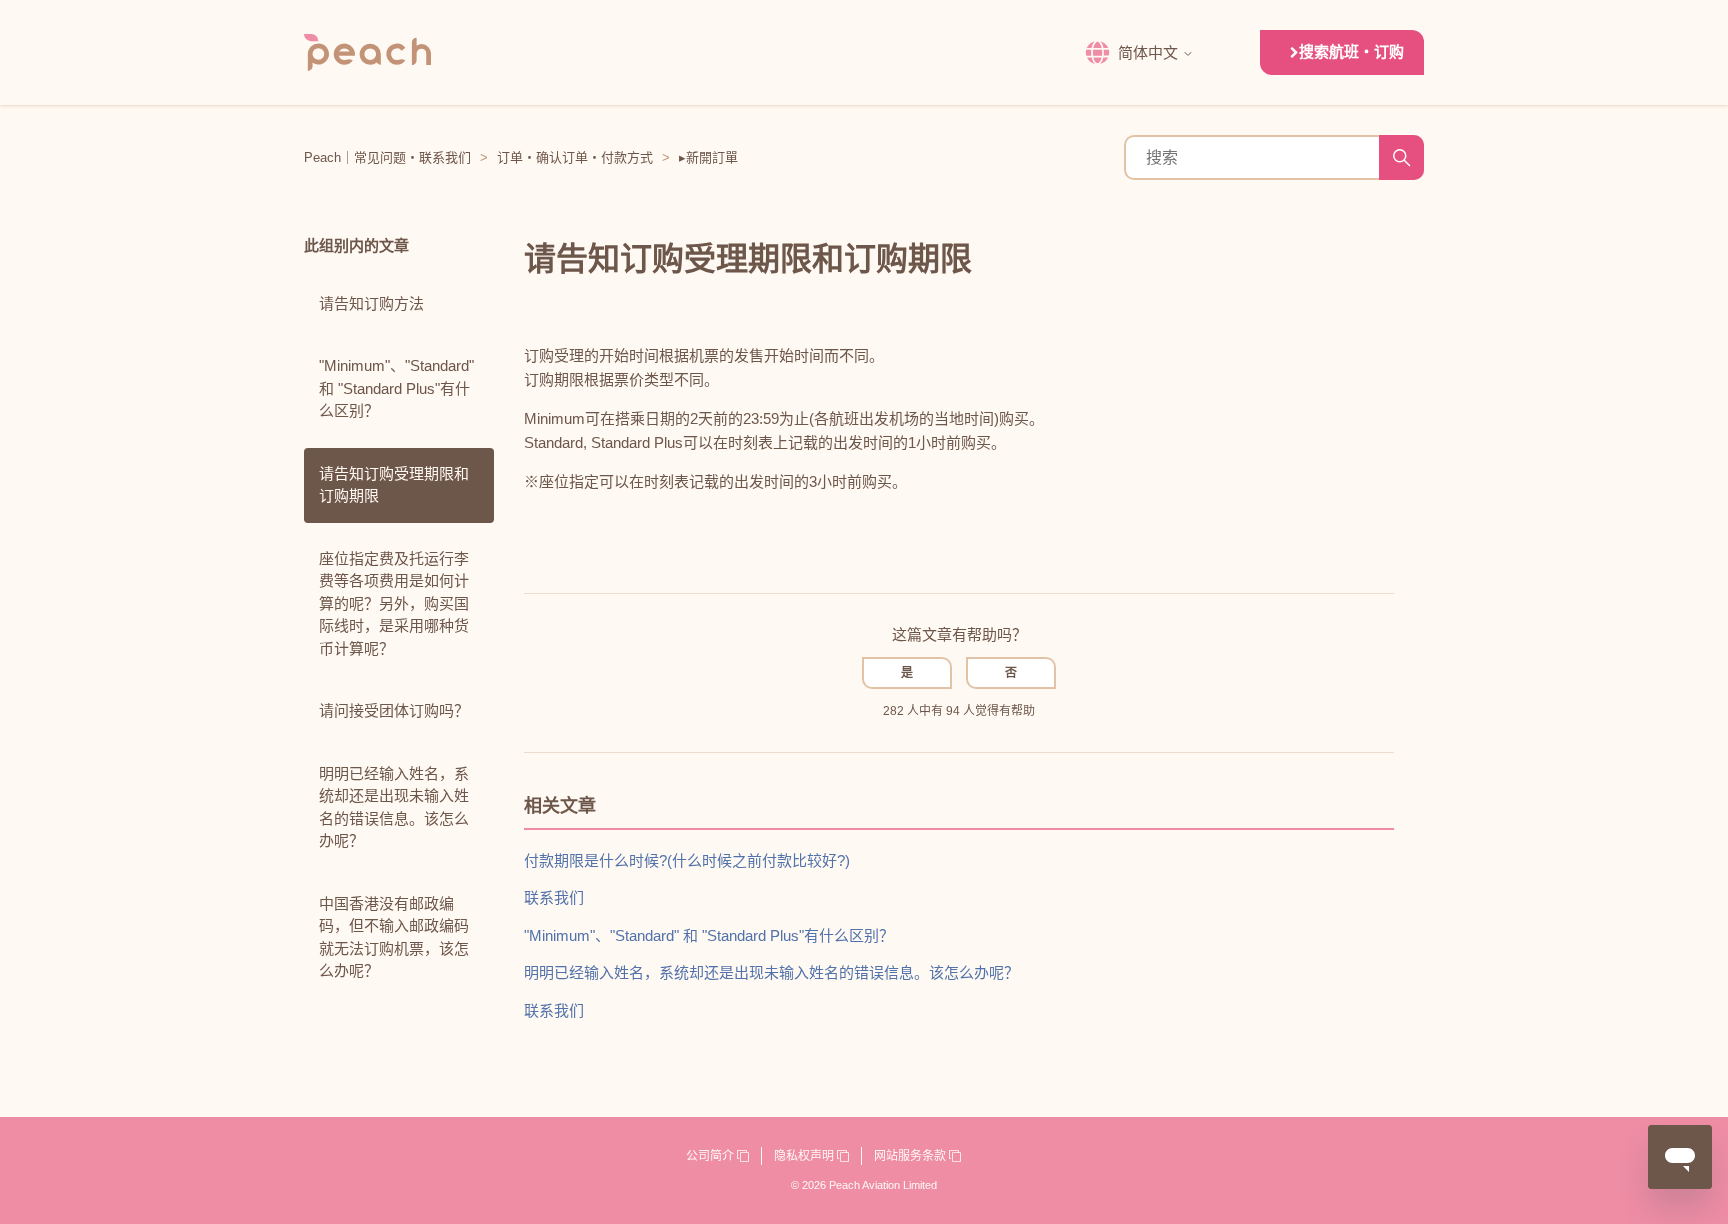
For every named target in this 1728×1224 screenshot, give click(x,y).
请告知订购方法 (371, 303)
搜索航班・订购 (1351, 51)
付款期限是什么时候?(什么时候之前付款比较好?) (687, 860)
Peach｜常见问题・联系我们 (387, 157)
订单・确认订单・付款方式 (575, 157)
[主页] (367, 52)
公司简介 (711, 1156)
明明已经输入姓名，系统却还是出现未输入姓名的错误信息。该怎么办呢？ (394, 807)
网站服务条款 (911, 1156)
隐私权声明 (805, 1156)
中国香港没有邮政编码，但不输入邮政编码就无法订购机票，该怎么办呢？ (394, 937)
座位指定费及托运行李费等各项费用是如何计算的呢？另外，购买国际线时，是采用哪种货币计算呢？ (394, 603)
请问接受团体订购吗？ (394, 710)
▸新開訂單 (708, 157)
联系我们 (554, 897)
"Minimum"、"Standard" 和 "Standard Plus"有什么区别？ (396, 388)
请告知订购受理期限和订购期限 (394, 485)
